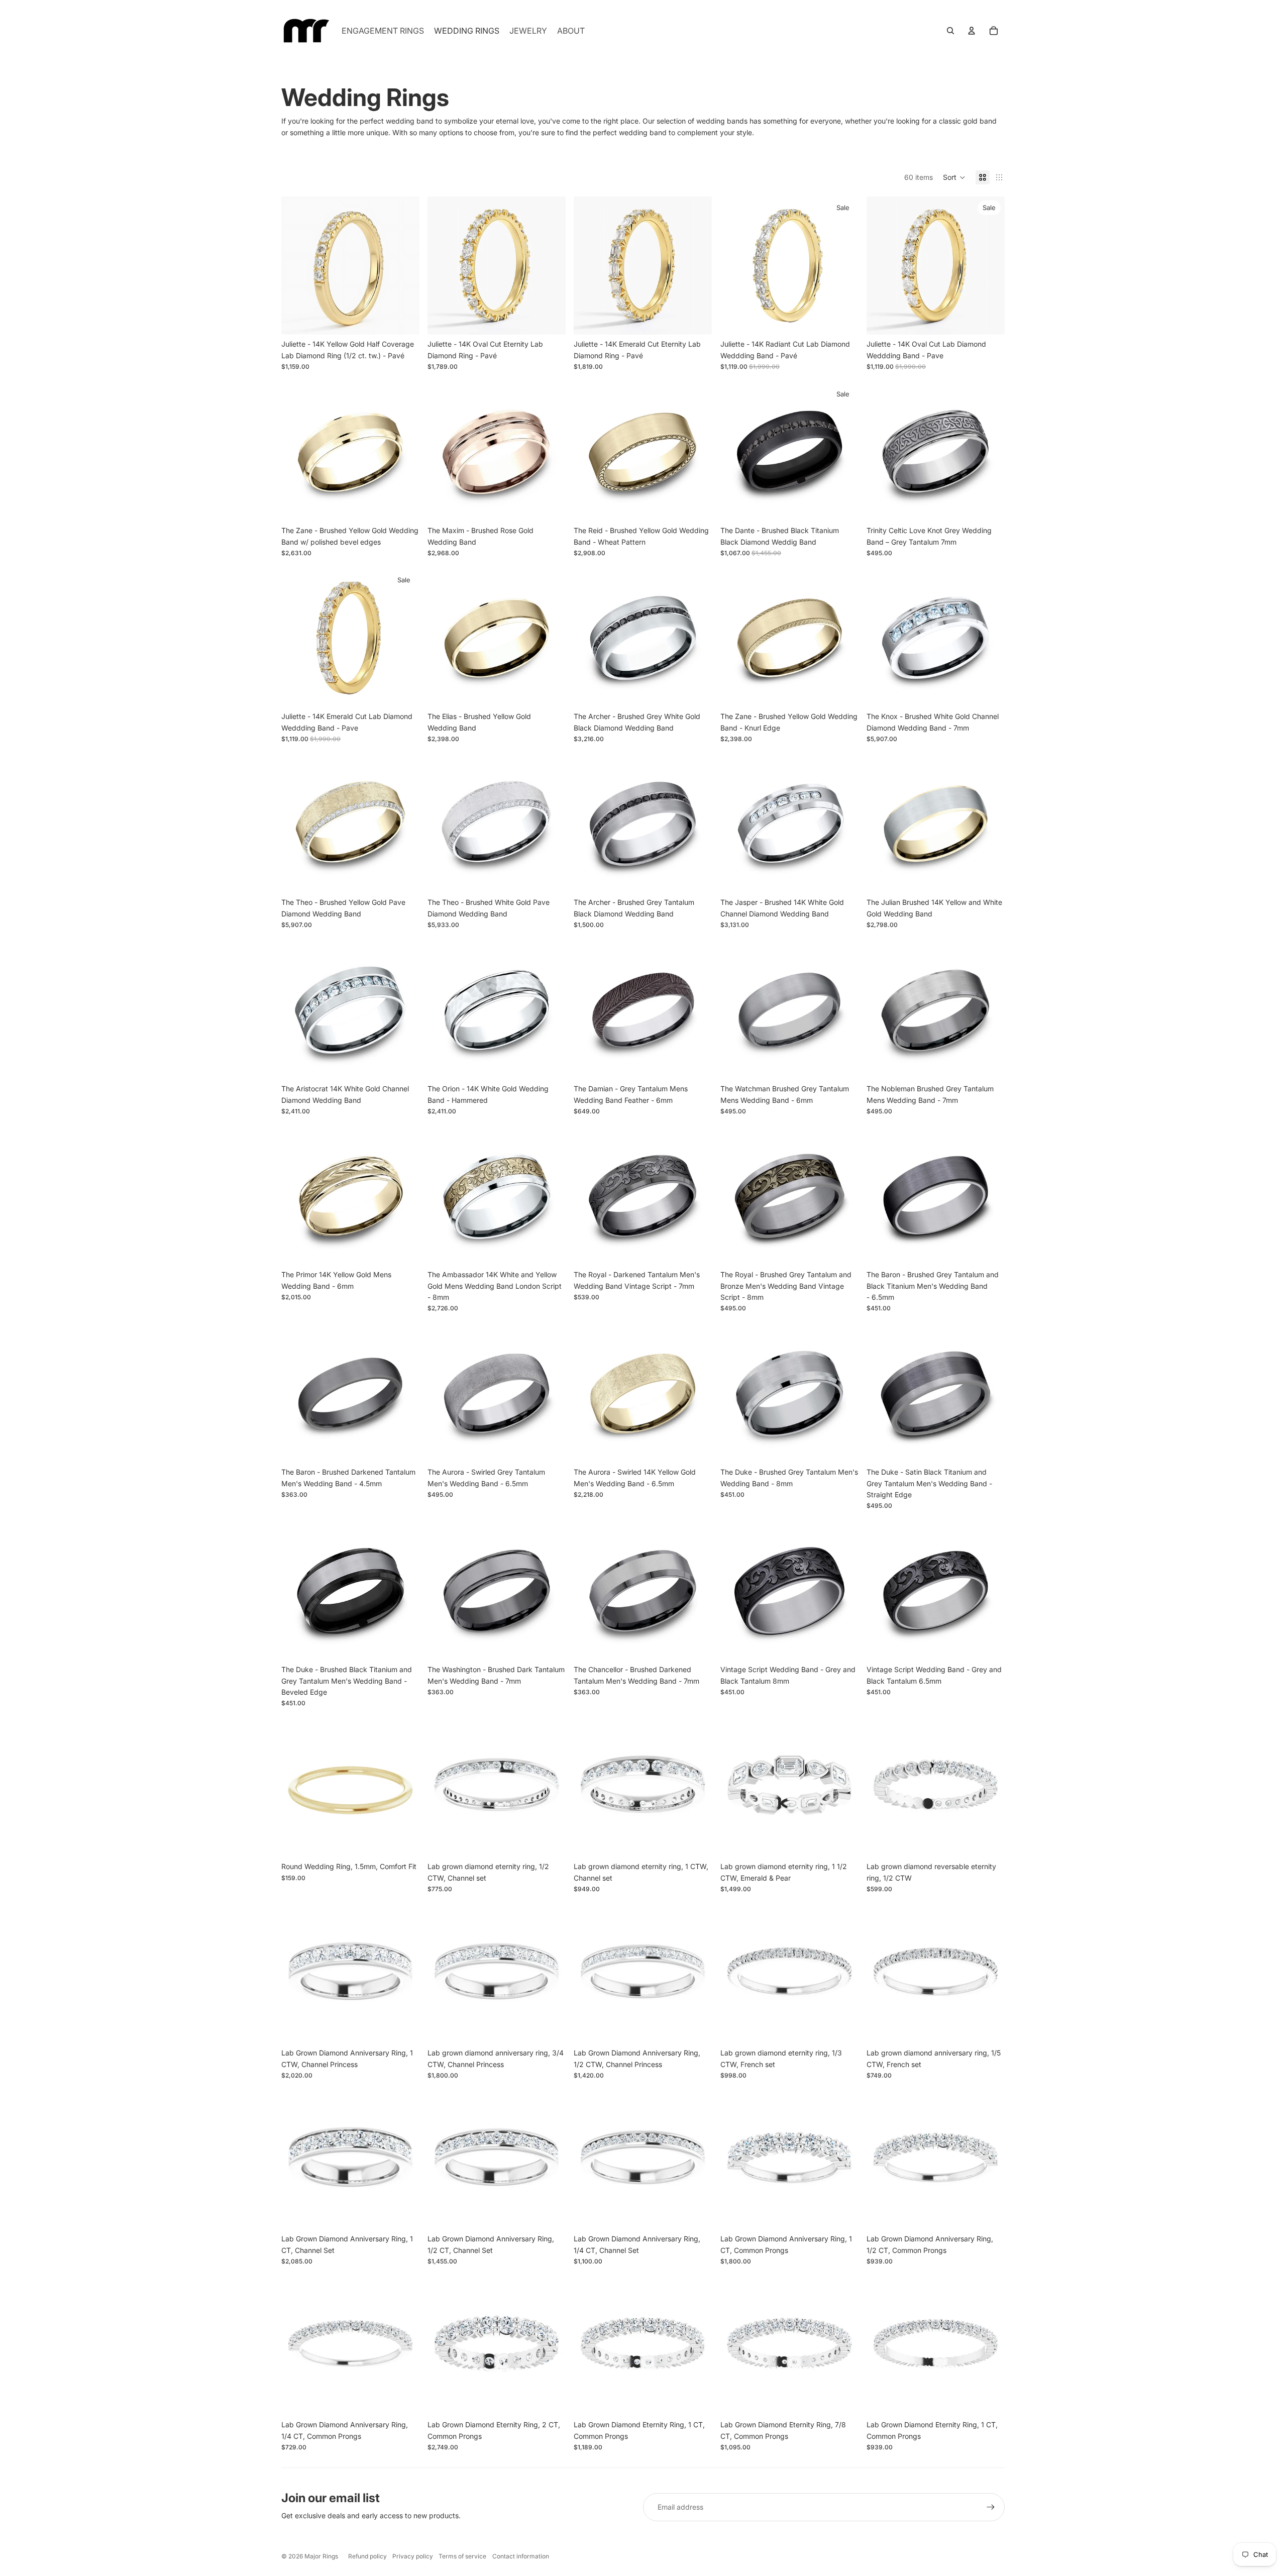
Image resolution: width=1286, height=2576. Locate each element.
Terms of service (462, 2556)
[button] (954, 177)
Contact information (521, 2556)
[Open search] (950, 31)
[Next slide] (404, 266)
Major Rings (321, 2556)
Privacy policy (413, 2556)
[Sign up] (991, 2507)
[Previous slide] (296, 266)
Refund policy (367, 2556)
